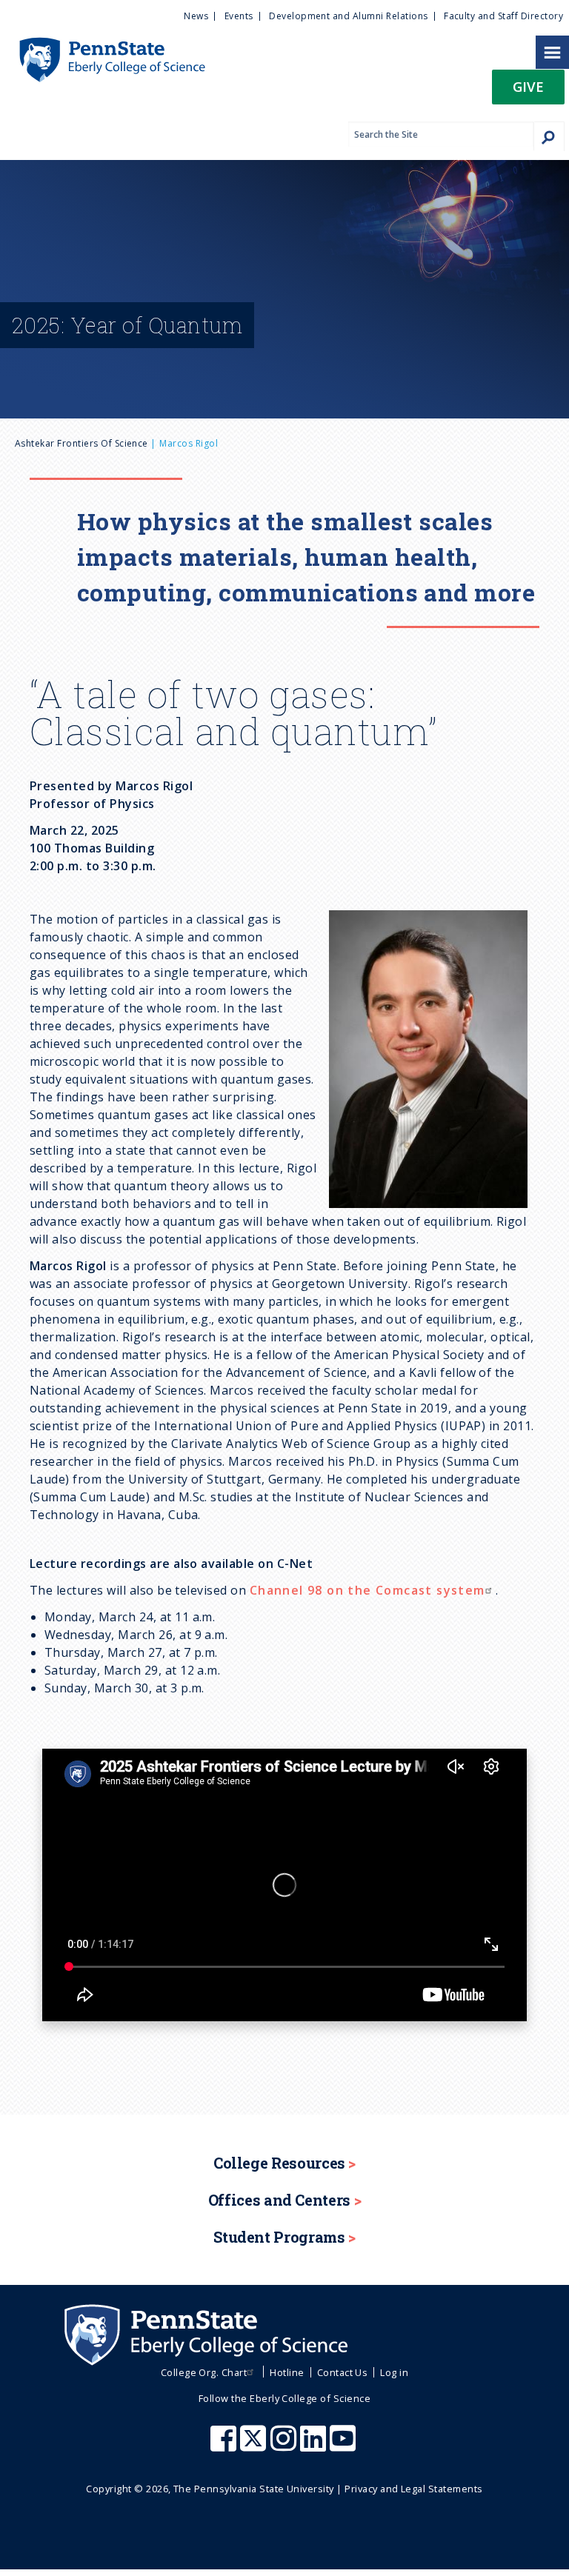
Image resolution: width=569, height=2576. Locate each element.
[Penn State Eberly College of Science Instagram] (285, 2446)
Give (528, 86)
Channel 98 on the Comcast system (367, 1590)
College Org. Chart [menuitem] (204, 2372)
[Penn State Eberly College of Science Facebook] (225, 2446)
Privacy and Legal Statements (413, 2489)
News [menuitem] (196, 16)
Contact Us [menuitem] (343, 2372)
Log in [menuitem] (394, 2372)
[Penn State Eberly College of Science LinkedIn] (315, 2446)
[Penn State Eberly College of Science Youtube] (344, 2446)
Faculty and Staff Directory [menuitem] (503, 16)
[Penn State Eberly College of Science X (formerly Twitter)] (255, 2446)
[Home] (103, 44)
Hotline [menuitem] (287, 2372)
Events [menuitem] (239, 16)
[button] (528, 91)
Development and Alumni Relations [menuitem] (348, 16)
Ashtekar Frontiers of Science (81, 443)
